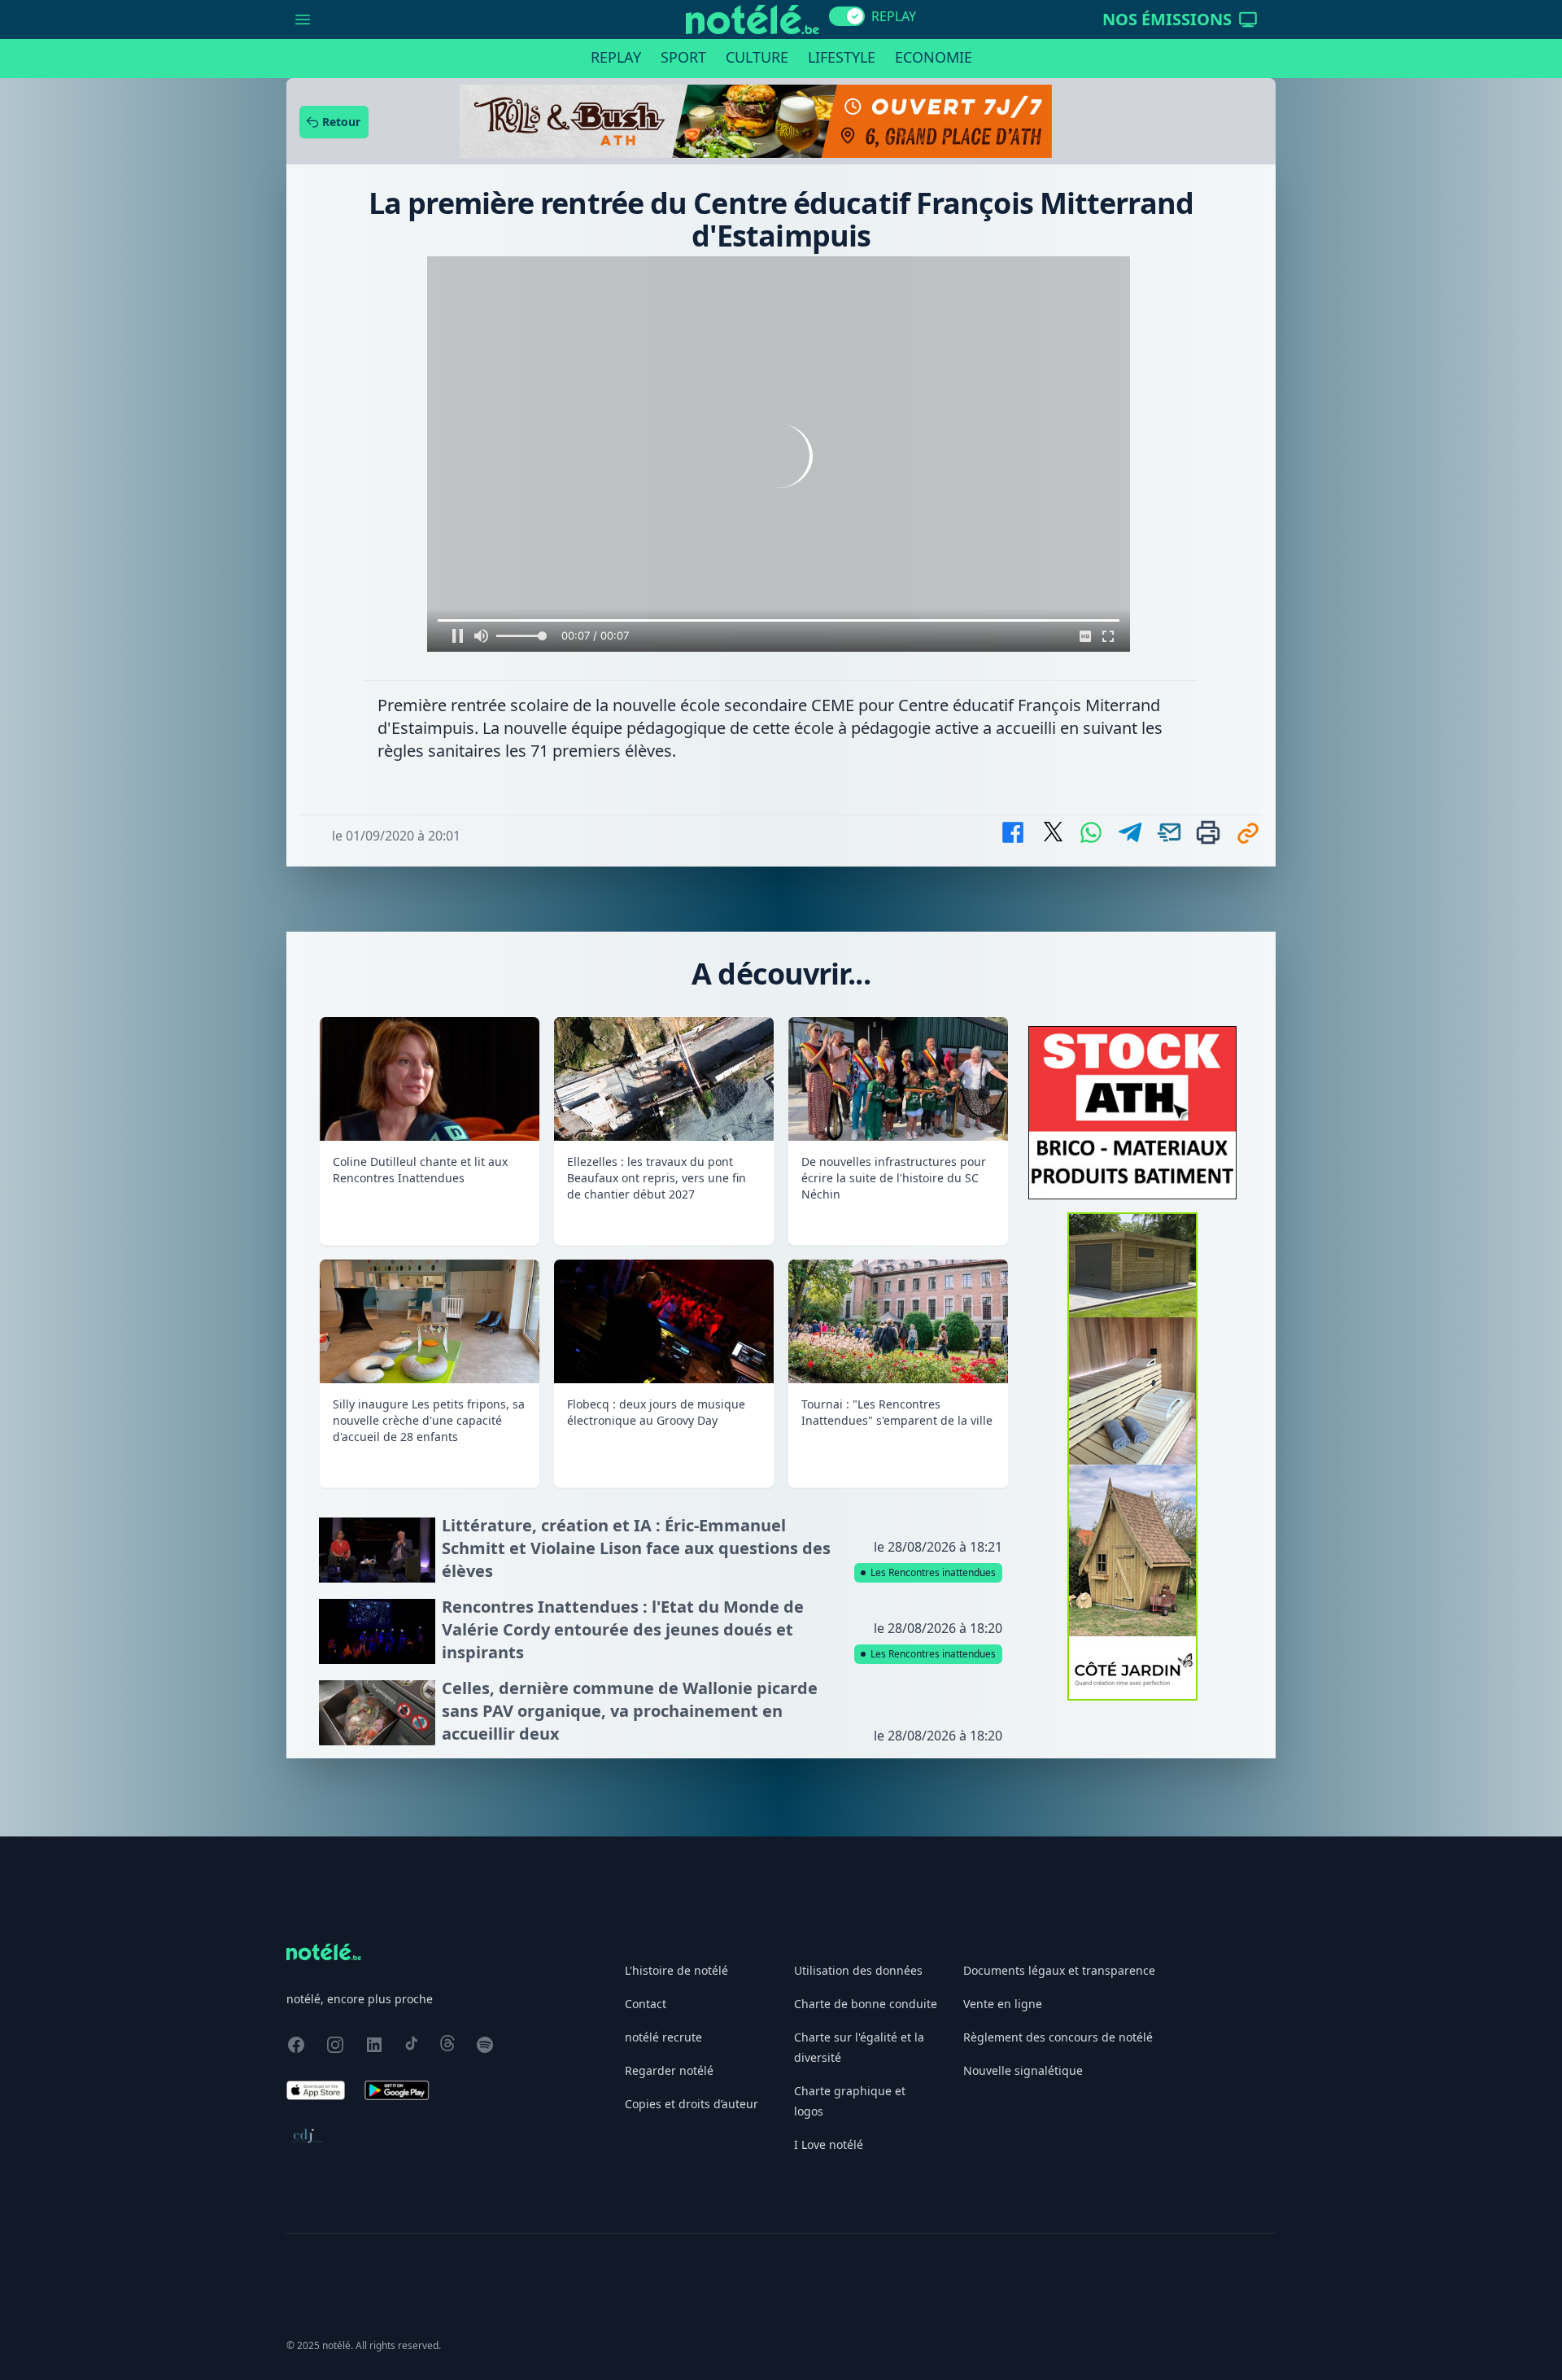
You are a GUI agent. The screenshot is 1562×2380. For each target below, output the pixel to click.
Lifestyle (842, 57)
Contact (646, 2004)
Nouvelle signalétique (1023, 2070)
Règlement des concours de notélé (1058, 2037)
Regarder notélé (669, 2070)
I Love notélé (829, 2144)
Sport (683, 57)
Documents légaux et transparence (1059, 1970)
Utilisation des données (858, 1970)
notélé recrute (663, 2037)
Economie (934, 57)
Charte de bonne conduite (866, 2004)
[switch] (847, 16)
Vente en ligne (1003, 2004)
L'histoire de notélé (676, 1970)
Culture (757, 57)
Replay (616, 57)
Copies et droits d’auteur (692, 2104)
